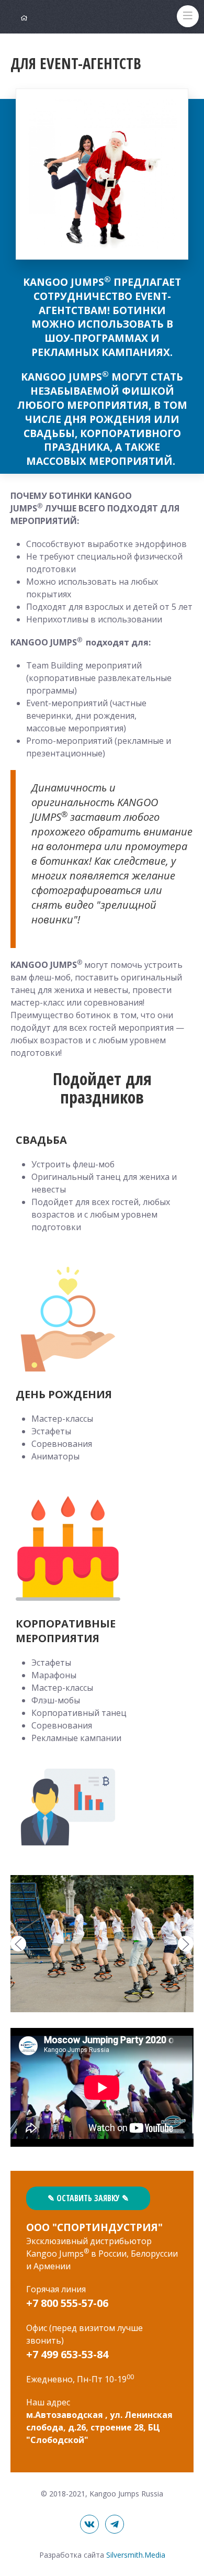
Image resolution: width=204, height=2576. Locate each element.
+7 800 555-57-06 (67, 2303)
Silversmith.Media (136, 2555)
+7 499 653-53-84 (67, 2354)
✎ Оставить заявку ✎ (88, 2198)
